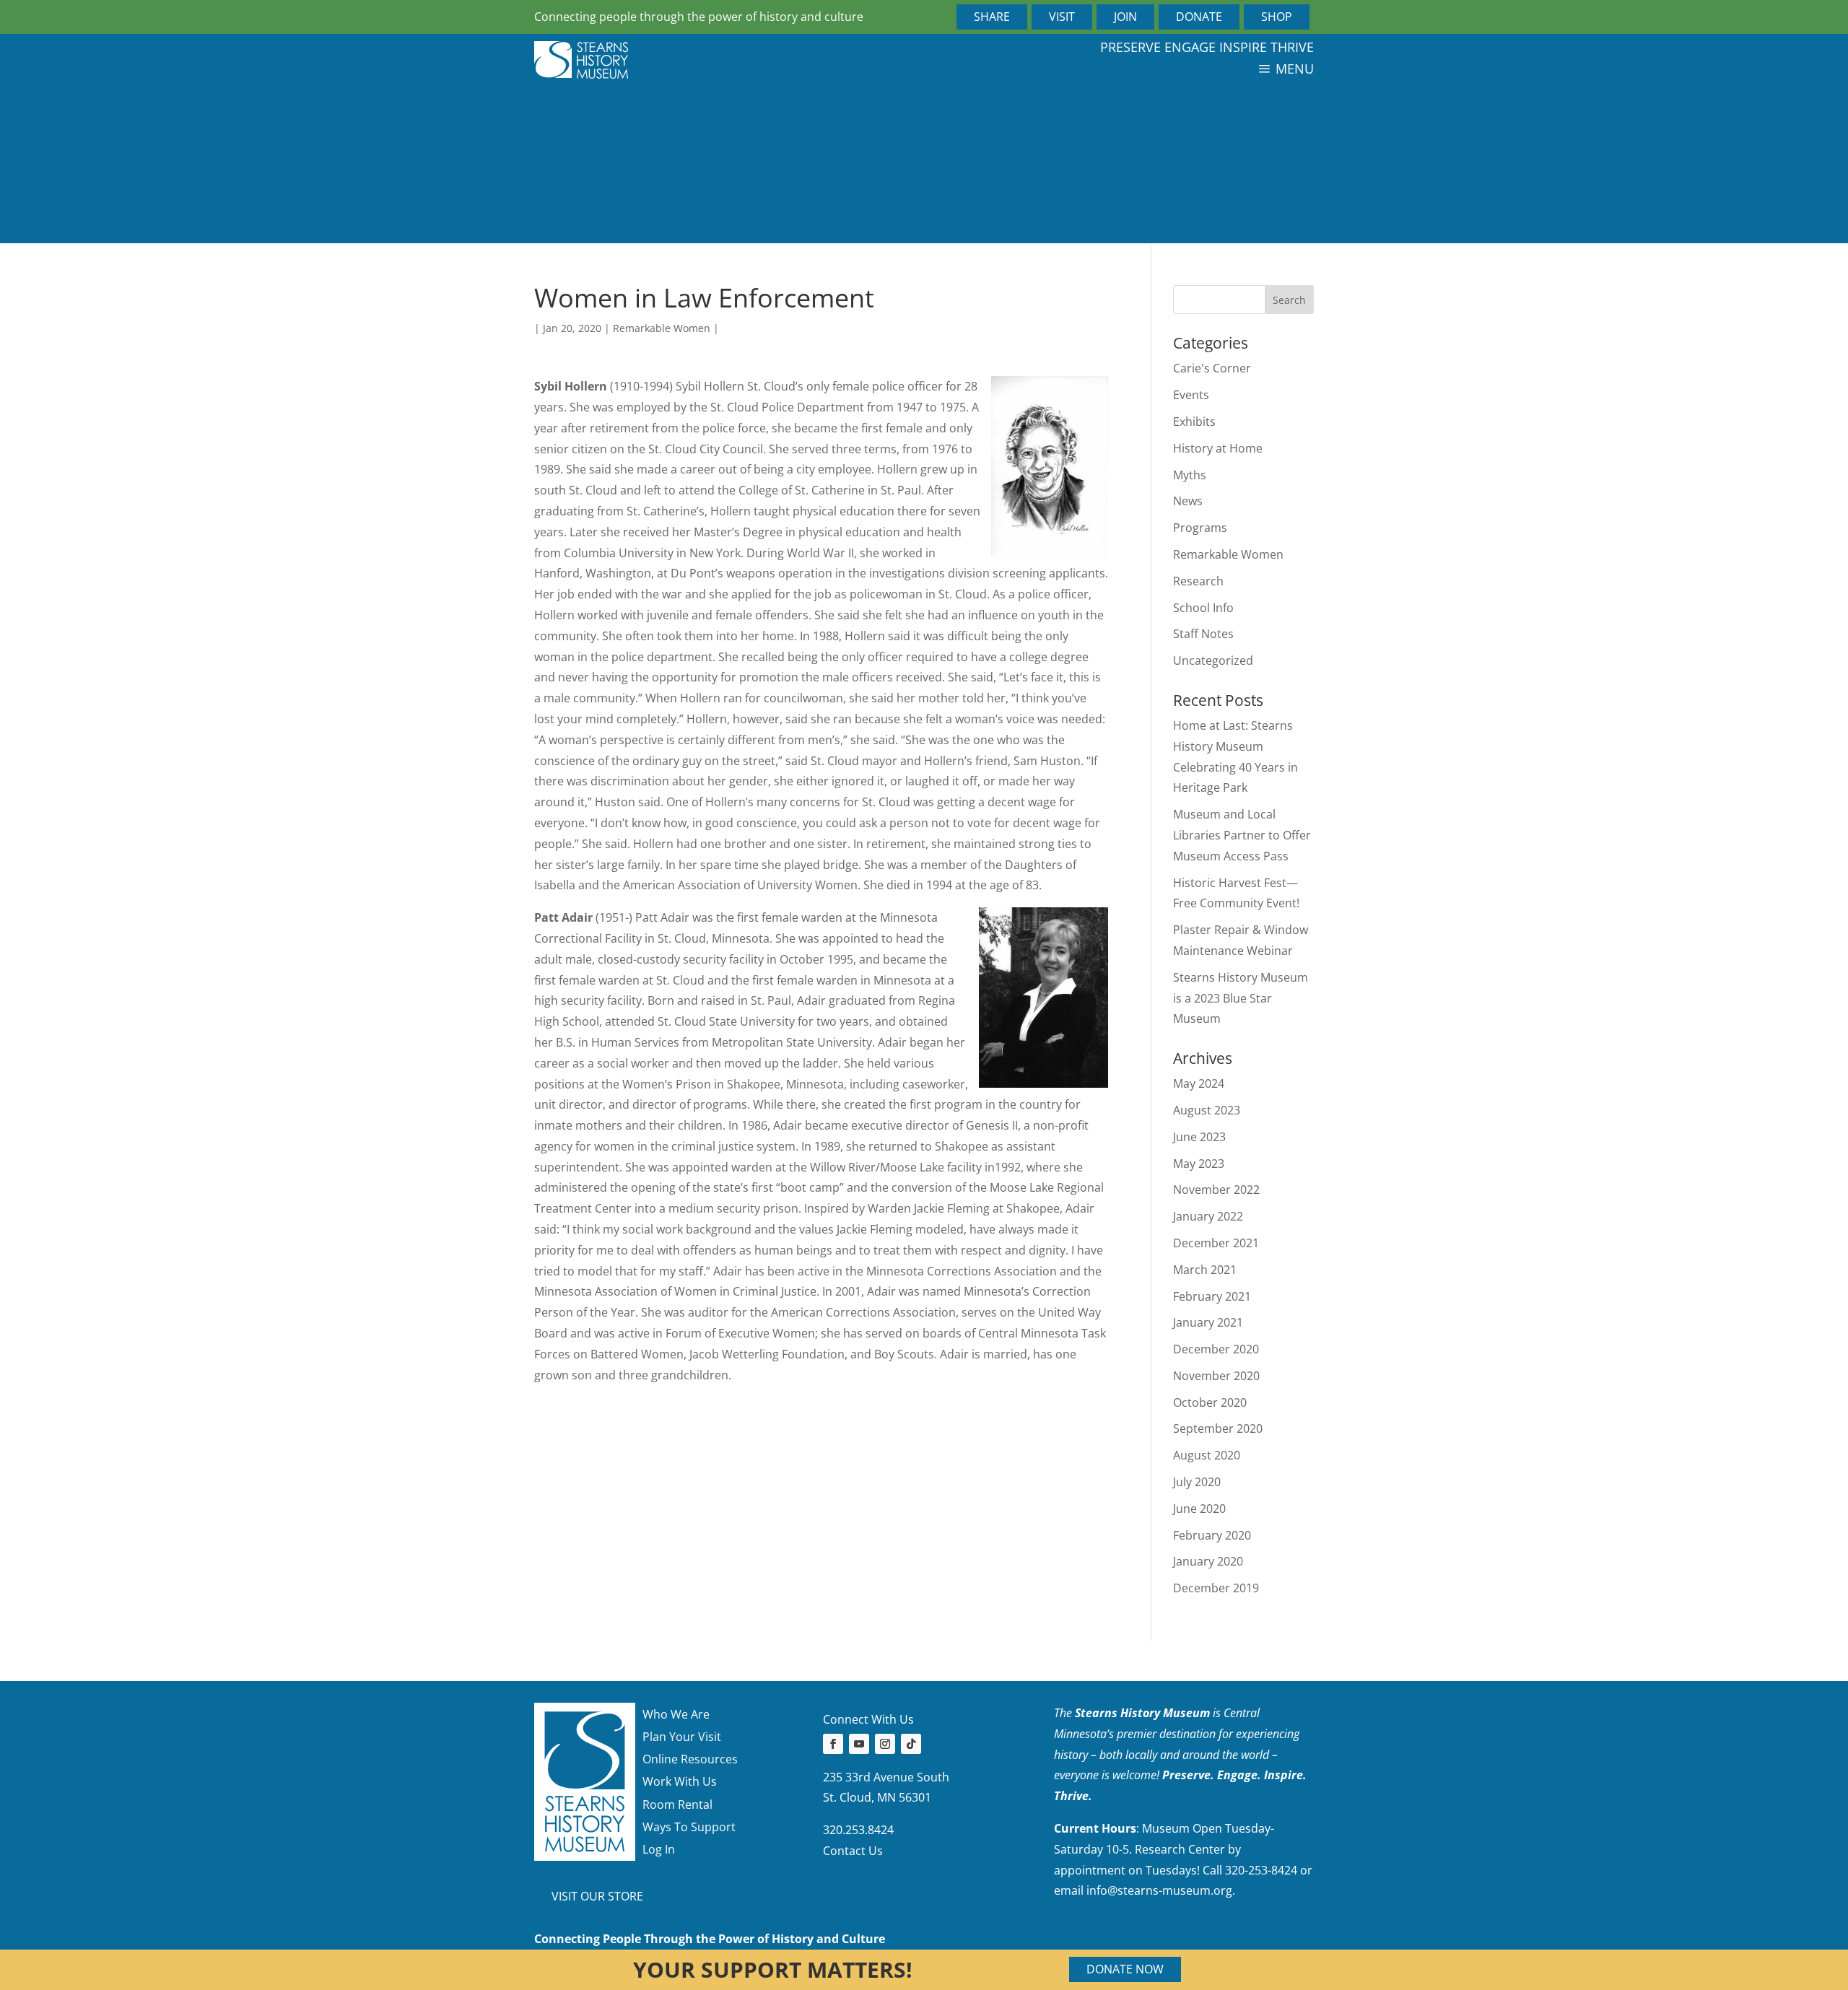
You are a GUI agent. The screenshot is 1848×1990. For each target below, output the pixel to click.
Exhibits (1194, 422)
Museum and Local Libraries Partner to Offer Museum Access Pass (1242, 835)
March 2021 (1205, 1270)
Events (1191, 395)
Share (992, 17)
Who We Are (676, 1714)
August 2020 (1207, 1455)
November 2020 (1216, 1376)
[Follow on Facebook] (833, 1744)
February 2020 (1212, 1535)
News (1188, 501)
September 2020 (1218, 1428)
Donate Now (1125, 1969)
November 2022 (1216, 1190)
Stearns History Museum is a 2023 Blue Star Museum (1241, 998)
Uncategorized (1213, 660)
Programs (1200, 528)
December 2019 (1216, 1588)
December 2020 (1216, 1349)
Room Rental (677, 1804)
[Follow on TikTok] (911, 1744)
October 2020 (1210, 1402)
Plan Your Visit (682, 1737)
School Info (1203, 608)
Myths (1190, 475)
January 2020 (1208, 1561)
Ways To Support (689, 1827)
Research (1198, 581)
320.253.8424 (858, 1830)
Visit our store (597, 1896)
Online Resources (690, 1759)
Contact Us (853, 1851)
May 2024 (1199, 1083)
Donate (1199, 17)
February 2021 (1212, 1296)
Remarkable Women (662, 328)
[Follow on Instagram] (885, 1744)
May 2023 (1199, 1164)
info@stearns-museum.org (1159, 1890)
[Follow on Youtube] (859, 1744)
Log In (659, 1849)
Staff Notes (1203, 634)
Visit (1062, 17)
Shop (1277, 17)
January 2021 (1208, 1322)
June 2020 (1199, 1509)
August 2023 (1207, 1110)
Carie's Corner (1212, 368)
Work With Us (680, 1781)
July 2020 (1197, 1482)
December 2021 (1216, 1243)
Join (1125, 17)
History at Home (1218, 448)
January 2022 (1208, 1216)
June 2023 (1199, 1137)
